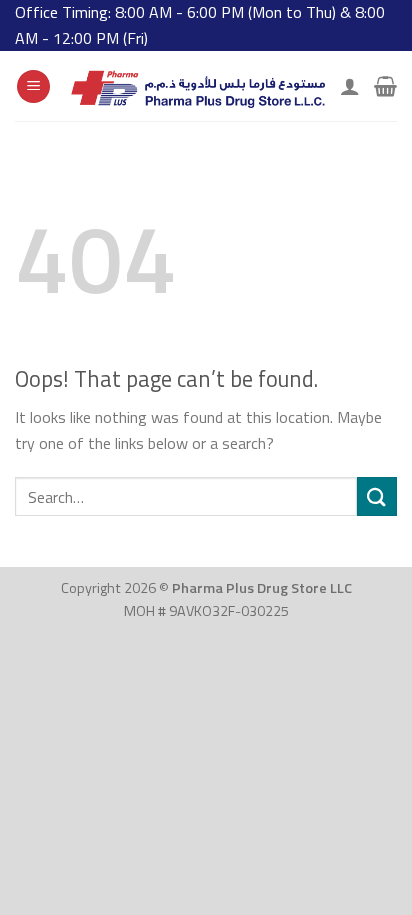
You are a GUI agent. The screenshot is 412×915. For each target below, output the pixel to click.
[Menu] (33, 86)
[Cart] (385, 86)
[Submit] (377, 496)
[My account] (350, 86)
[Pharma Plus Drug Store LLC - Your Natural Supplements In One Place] (195, 86)
